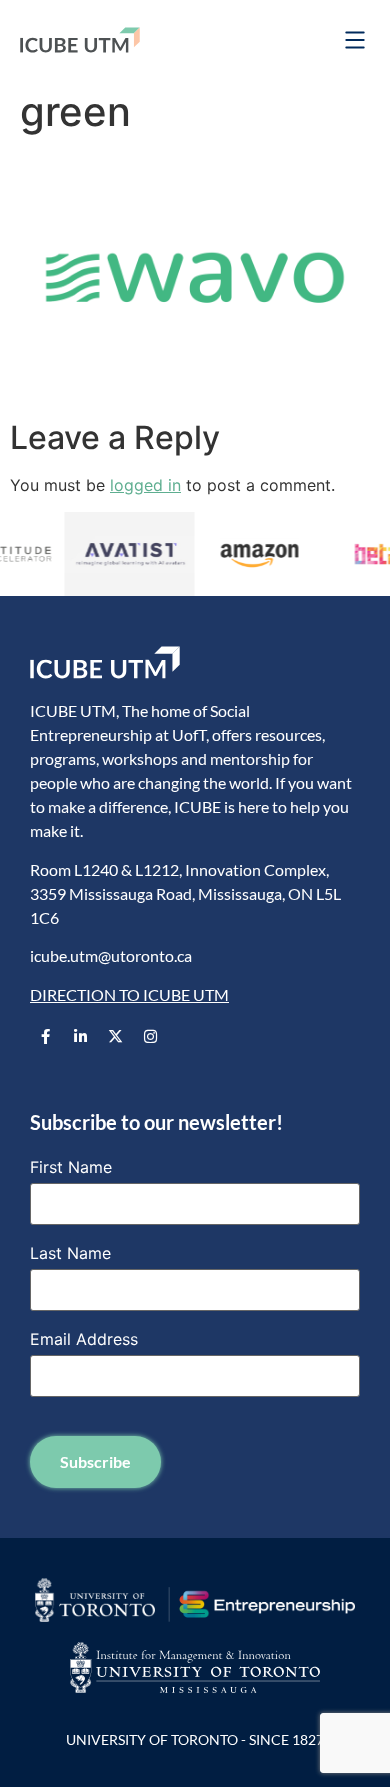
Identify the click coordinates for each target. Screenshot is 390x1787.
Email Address (84, 1339)
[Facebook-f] (45, 1036)
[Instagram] (150, 1036)
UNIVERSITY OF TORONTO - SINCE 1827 (195, 1739)
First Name (71, 1167)
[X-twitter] (115, 1036)
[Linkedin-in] (80, 1036)
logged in (145, 485)
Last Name (70, 1253)
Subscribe (95, 1461)
